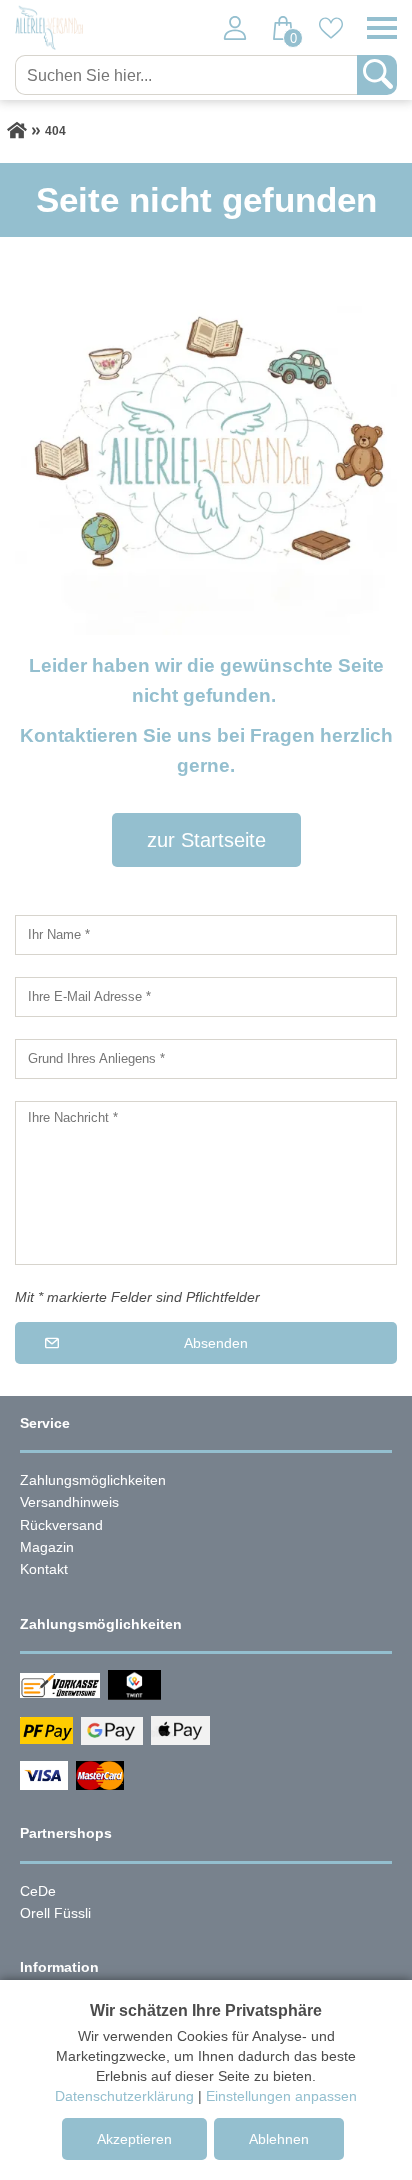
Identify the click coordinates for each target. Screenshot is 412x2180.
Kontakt (44, 1569)
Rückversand (61, 1525)
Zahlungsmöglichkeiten (93, 1480)
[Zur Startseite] (17, 131)
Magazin (47, 1547)
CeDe (38, 1891)
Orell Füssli (55, 1913)
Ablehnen (279, 2139)
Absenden (216, 1343)
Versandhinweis (69, 1502)
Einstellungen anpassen (281, 2096)
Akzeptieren (134, 2139)
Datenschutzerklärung (124, 2096)
